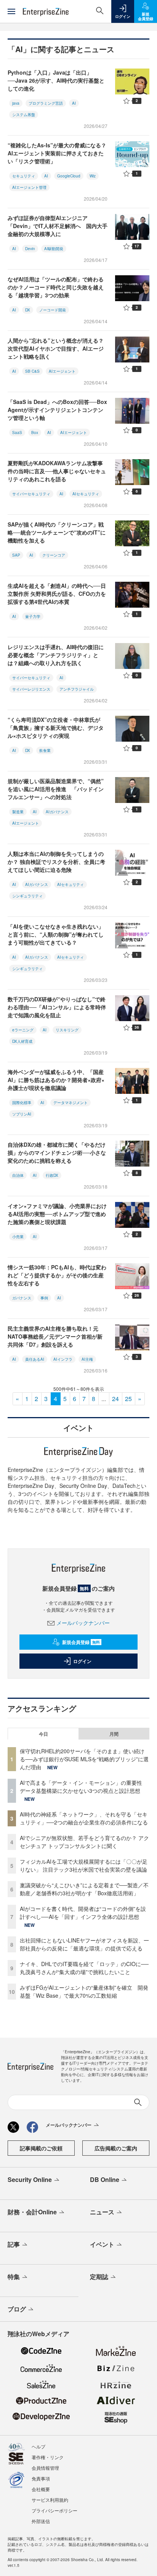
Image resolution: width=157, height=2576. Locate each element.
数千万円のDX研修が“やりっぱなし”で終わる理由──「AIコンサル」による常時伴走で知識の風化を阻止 (57, 1007)
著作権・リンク (48, 2457)
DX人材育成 (22, 1041)
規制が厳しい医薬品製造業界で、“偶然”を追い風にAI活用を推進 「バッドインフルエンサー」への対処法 (56, 789)
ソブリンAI (22, 1114)
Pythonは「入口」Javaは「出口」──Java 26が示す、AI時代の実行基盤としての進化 (56, 80)
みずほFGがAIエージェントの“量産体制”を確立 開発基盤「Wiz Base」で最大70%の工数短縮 (84, 1991)
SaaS (17, 433)
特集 (14, 2277)
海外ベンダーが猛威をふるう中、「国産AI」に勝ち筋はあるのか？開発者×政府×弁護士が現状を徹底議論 (56, 1080)
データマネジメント (70, 1103)
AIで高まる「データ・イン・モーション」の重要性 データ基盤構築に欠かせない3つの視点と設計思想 (84, 1787)
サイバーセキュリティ (31, 494)
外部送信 (41, 2521)
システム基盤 (24, 115)
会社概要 (41, 2489)
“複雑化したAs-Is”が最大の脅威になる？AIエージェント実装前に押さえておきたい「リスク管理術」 (57, 153)
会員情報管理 (45, 2468)
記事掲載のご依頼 (41, 2148)
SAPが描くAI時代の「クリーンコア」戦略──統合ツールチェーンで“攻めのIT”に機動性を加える (57, 532)
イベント (102, 2244)
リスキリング (67, 1030)
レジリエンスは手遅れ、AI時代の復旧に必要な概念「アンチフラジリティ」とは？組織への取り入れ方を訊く (56, 655)
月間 (114, 1734)
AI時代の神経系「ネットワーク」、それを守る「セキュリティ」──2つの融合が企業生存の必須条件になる (84, 1818)
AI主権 (87, 1359)
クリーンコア (54, 555)
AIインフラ (63, 1359)
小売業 (18, 1237)
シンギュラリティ (27, 896)
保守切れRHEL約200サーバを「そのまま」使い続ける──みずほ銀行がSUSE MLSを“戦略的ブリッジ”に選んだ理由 (84, 1759)
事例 (44, 1298)
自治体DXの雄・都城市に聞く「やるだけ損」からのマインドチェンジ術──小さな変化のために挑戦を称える (57, 1152)
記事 (14, 2244)
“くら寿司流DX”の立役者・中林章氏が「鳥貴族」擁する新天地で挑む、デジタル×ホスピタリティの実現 (56, 728)
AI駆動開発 (54, 249)
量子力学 (33, 616)
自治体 (18, 1175)
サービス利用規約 (50, 2500)
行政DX (52, 1175)
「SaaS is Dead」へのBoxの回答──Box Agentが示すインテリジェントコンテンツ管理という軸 (57, 410)
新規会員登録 (81, 1642)
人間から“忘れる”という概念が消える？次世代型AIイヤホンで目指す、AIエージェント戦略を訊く (56, 348)
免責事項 (41, 2478)
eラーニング (23, 1030)
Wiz (93, 176)
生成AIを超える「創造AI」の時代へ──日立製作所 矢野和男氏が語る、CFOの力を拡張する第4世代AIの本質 (57, 594)
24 (115, 1399)
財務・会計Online (32, 2212)
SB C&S (32, 371)
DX (28, 310)
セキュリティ (24, 176)
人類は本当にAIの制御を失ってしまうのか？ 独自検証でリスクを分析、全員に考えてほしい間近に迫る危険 (56, 862)
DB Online (105, 2179)
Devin (30, 249)
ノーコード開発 (53, 310)
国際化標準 (22, 1103)
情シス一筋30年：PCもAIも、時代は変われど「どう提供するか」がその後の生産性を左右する (57, 1275)
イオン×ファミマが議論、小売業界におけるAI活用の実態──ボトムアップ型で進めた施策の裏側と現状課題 (57, 1214)
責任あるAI (35, 1359)
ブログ (17, 2309)
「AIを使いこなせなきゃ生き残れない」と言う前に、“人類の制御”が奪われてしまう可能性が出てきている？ (56, 934)
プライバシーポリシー (54, 2510)
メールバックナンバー (83, 1623)
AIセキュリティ (86, 494)
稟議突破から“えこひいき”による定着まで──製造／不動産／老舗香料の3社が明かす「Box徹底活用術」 (84, 1889)
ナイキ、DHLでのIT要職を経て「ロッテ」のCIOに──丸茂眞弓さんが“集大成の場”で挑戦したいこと (84, 1968)
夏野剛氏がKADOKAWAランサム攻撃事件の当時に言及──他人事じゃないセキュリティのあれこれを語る (57, 471)
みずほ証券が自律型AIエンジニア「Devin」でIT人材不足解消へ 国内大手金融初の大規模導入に (58, 226)
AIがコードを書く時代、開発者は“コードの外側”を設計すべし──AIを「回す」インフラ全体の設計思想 (83, 1913)
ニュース (102, 2212)
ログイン (82, 1661)
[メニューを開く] (11, 11)
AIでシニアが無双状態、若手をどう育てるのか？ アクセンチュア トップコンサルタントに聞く (84, 1842)
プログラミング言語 (46, 103)
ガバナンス (22, 1298)
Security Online (30, 2179)
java (16, 103)
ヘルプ (38, 2446)
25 (128, 1399)
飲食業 (45, 750)
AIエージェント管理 (29, 187)
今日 (43, 1734)
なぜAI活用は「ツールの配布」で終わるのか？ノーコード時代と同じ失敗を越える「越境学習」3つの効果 (56, 287)
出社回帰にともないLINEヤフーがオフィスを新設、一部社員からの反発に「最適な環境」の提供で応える (84, 1944)
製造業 (18, 812)
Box (35, 433)
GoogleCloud (69, 176)
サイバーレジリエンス (31, 689)
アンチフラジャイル (77, 689)
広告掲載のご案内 (116, 2148)
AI (74, 103)
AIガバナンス (57, 812)
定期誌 (99, 2277)
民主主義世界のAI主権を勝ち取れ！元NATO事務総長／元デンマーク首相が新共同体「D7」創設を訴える (55, 1336)
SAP (16, 555)
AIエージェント (62, 371)
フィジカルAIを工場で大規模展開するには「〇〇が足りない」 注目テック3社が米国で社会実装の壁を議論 (84, 1865)
